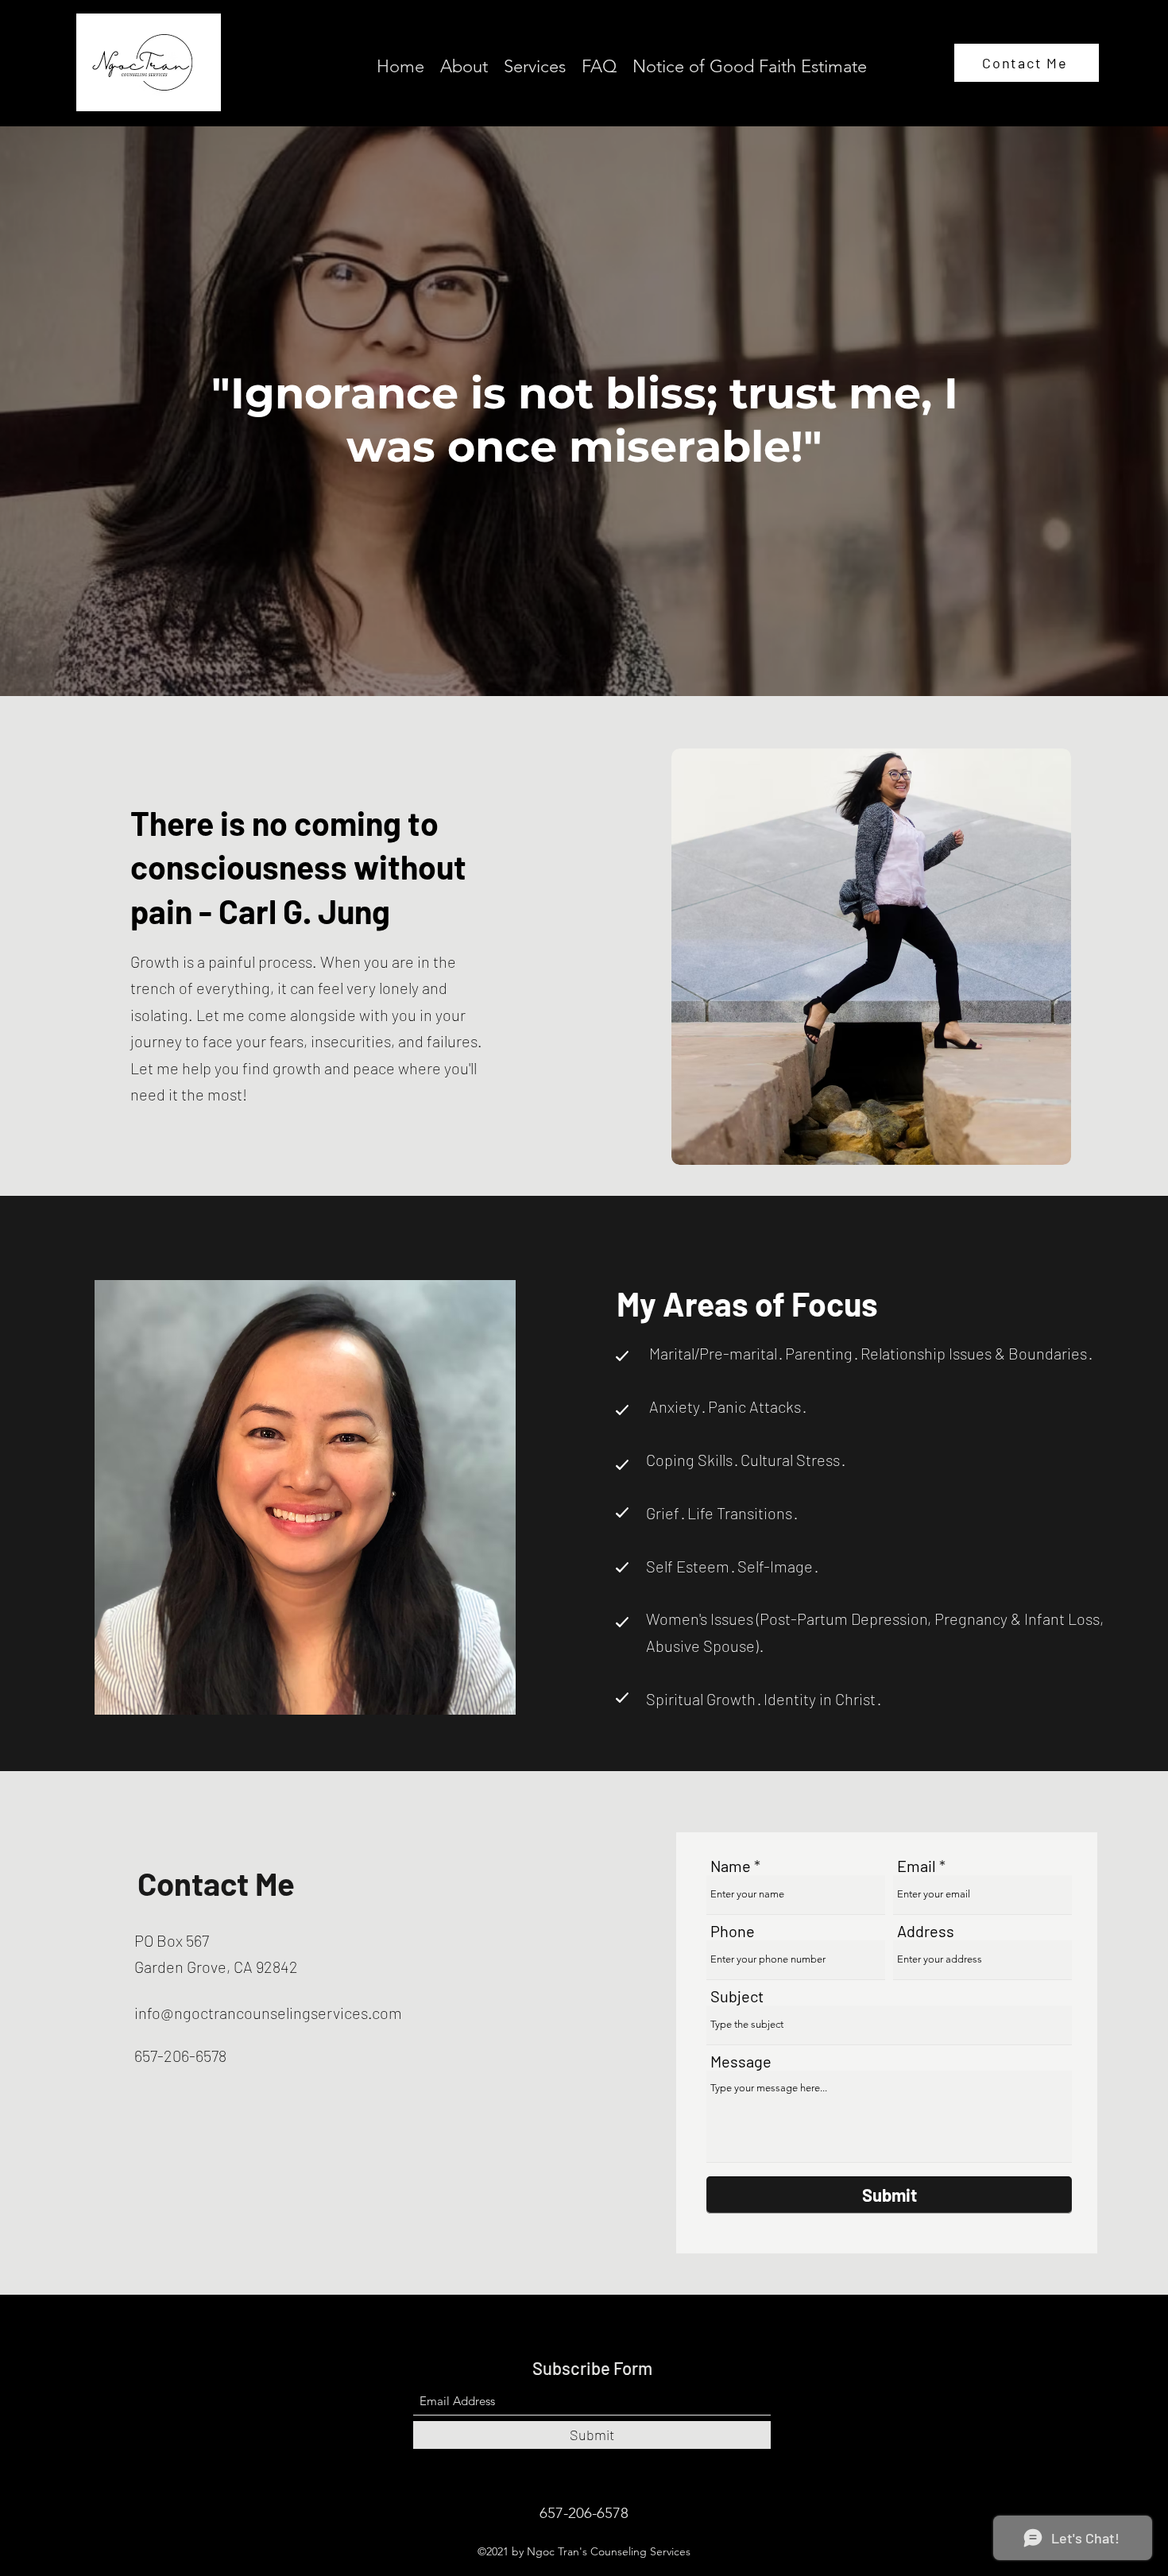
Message (741, 2061)
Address (926, 1931)
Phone (733, 1931)
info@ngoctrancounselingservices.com (268, 2013)
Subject (737, 1996)
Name (731, 1866)
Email (917, 1866)
